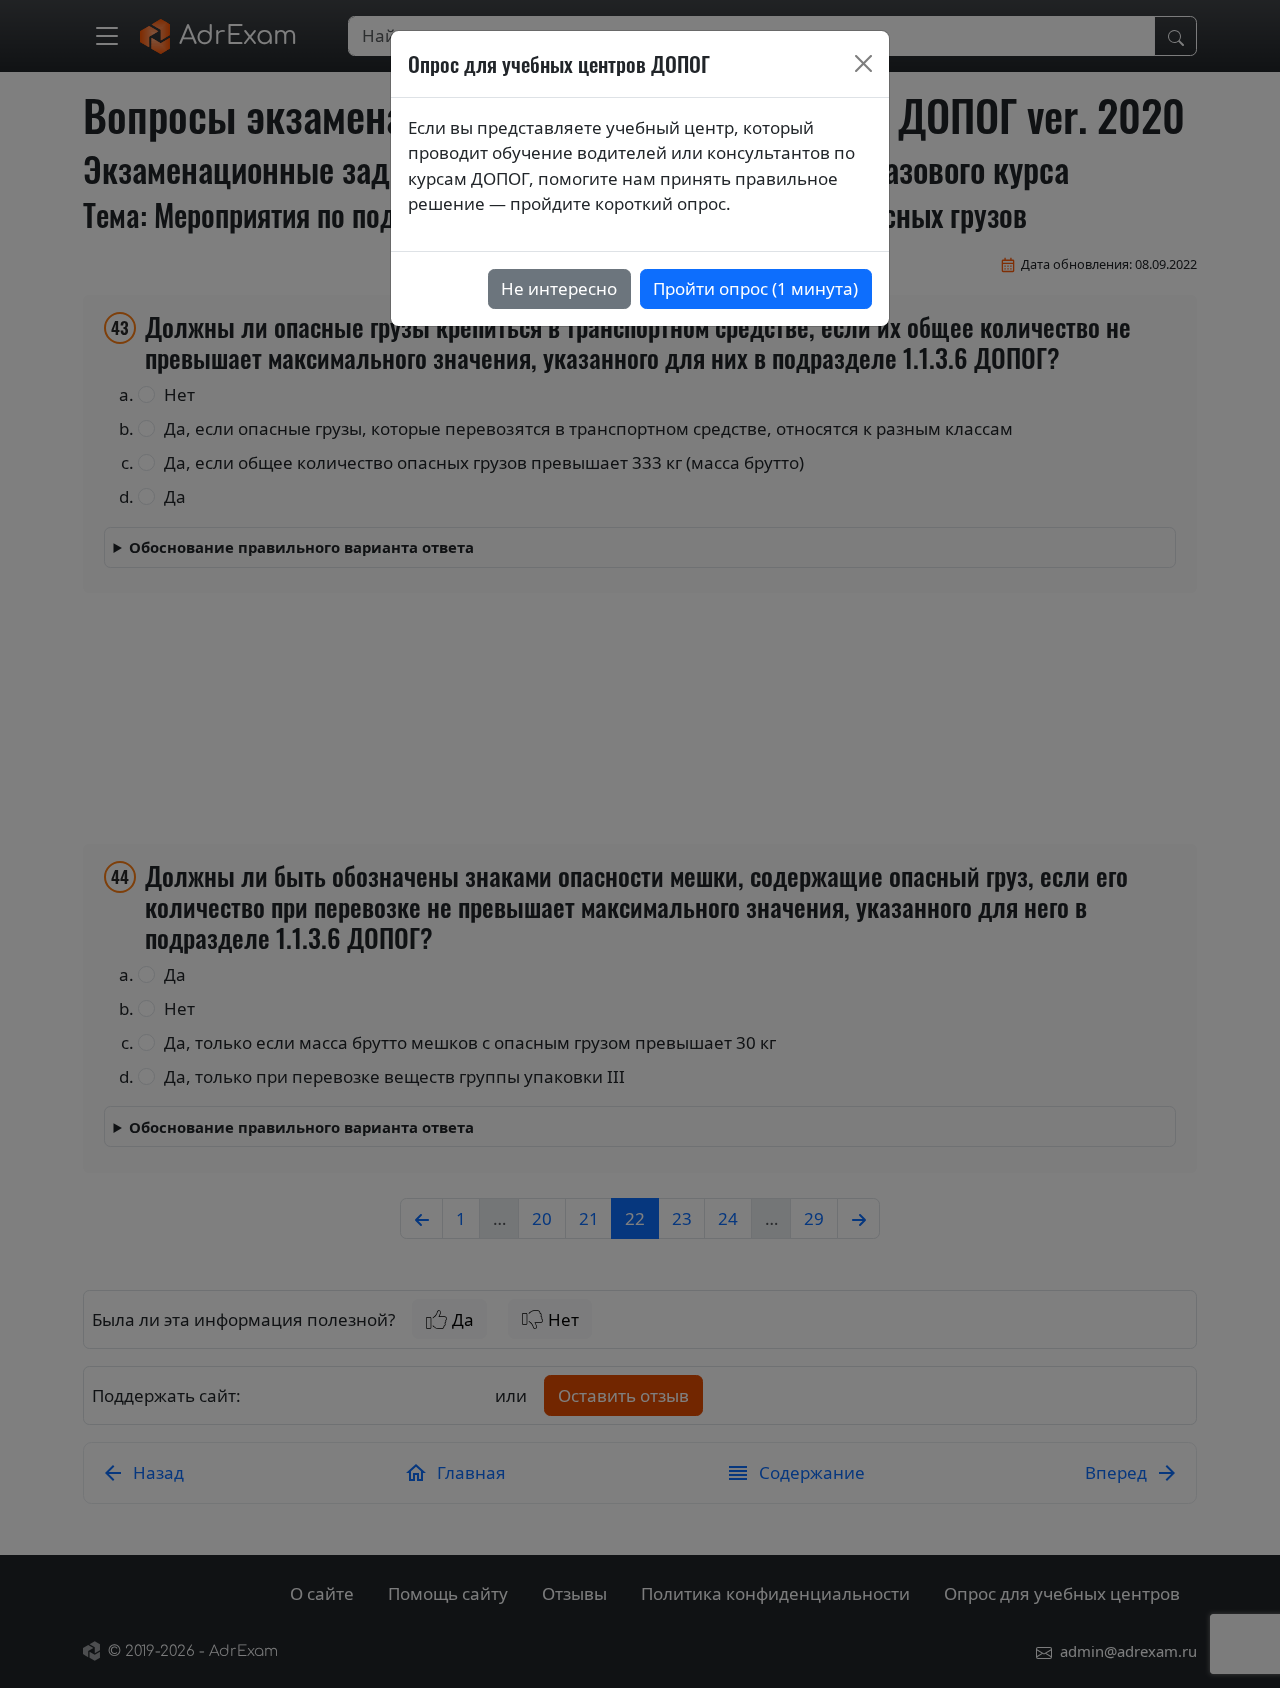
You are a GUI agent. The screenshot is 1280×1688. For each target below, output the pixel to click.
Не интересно (559, 288)
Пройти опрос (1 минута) (755, 288)
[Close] (864, 64)
